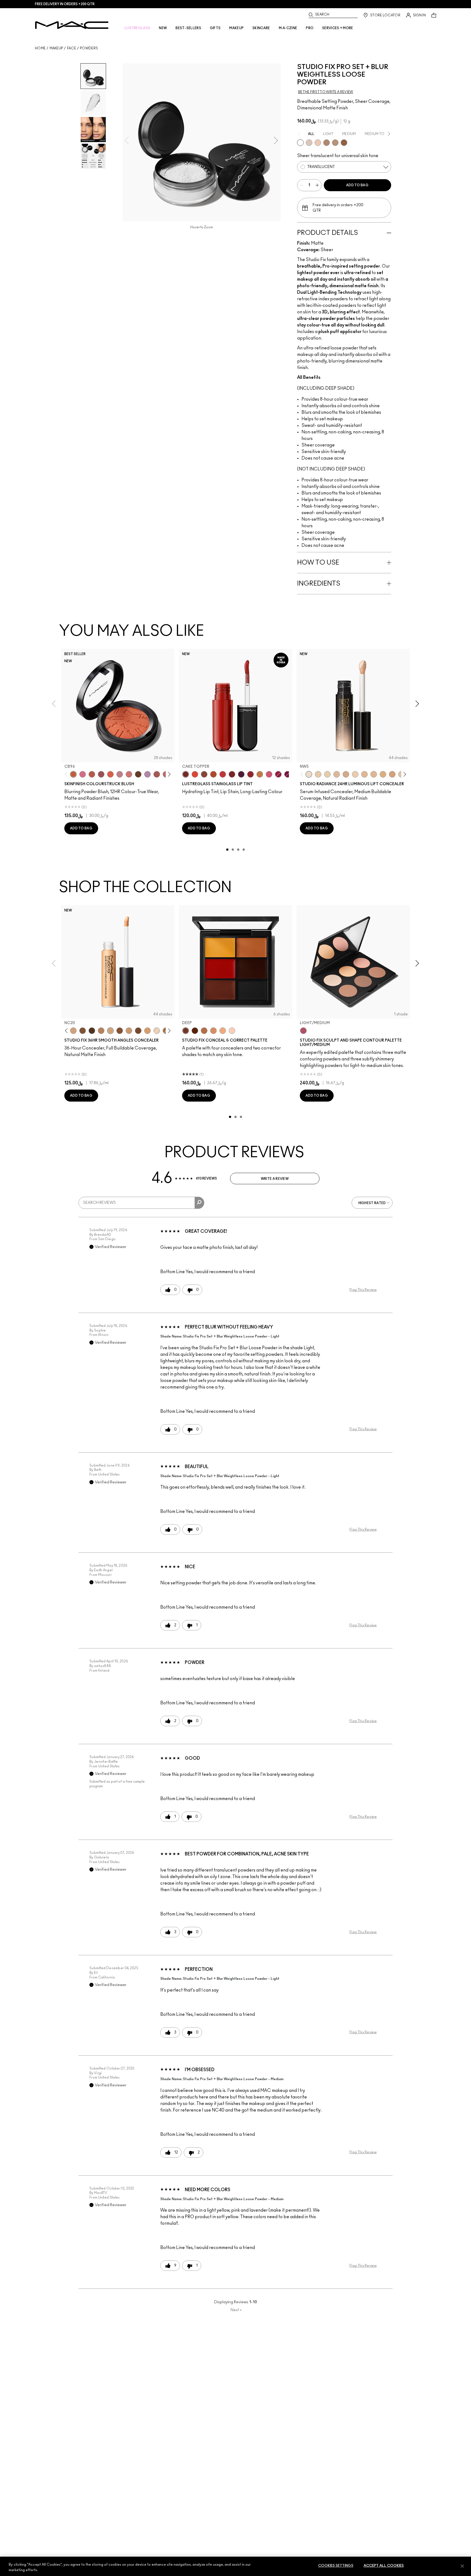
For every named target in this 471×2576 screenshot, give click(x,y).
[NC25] (147, 1031)
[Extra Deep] (195, 1031)
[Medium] (318, 143)
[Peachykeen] (129, 774)
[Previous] (67, 774)
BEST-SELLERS (188, 28)
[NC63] (92, 1031)
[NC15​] (383, 774)
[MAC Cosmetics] (72, 25)
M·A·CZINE (288, 28)
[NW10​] (337, 774)
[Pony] (83, 774)
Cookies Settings (336, 2566)
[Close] (462, 2566)
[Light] (309, 143)
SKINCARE (261, 28)
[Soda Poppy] (288, 774)
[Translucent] (300, 143)
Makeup (56, 48)
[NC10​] (318, 774)
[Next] (168, 774)
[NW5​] (309, 774)
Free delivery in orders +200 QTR (65, 4)
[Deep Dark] (344, 143)
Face (72, 48)
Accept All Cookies (384, 2566)
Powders (89, 48)
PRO (310, 28)
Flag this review (363, 1290)
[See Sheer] (223, 774)
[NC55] (83, 1031)
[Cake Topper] (186, 774)
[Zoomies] (278, 774)
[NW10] (157, 1031)
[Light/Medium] (303, 1031)
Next (236, 2310)
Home (40, 48)
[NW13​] (364, 774)
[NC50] (120, 1031)
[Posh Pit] (204, 774)
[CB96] (73, 774)
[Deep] (186, 1031)
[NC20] (110, 1031)
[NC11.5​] (355, 774)
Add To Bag (357, 185)
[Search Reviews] (199, 1203)
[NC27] (73, 1031)
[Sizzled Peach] (213, 774)
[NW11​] (346, 774)
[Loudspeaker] (110, 774)
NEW (163, 28)
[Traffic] (195, 774)
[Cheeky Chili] (92, 774)
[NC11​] (327, 774)
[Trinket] (260, 774)
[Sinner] (101, 774)
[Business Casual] (232, 774)
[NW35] (101, 1031)
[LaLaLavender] (147, 774)
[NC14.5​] (374, 774)
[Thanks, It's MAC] (157, 774)
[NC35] (129, 1031)
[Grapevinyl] (241, 774)
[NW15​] (392, 774)
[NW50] (138, 1031)
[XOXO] (250, 774)
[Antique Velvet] (138, 774)
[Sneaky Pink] (269, 774)
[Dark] (335, 143)
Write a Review (275, 1179)
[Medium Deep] (327, 143)
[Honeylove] (120, 774)
